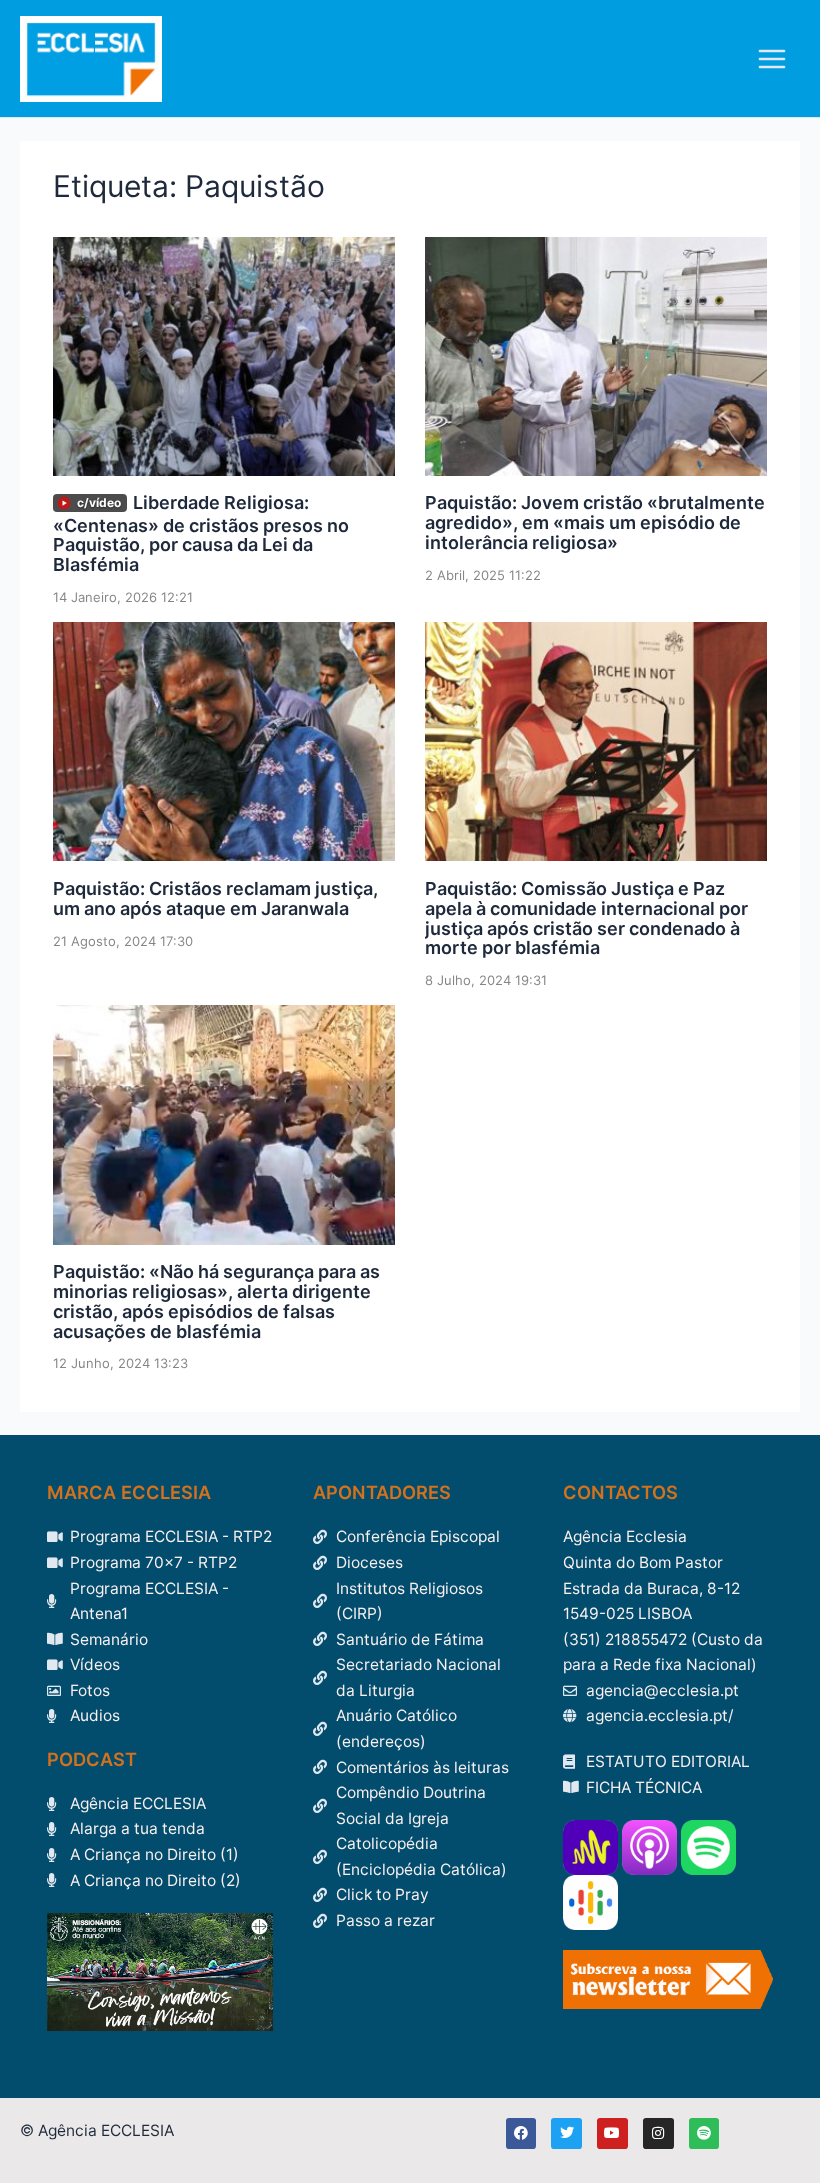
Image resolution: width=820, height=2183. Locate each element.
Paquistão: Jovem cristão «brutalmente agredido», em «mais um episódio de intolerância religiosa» (595, 522)
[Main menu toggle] (772, 58)
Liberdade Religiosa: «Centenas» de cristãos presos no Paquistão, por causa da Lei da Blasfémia (201, 533)
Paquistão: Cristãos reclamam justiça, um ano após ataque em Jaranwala (215, 898)
